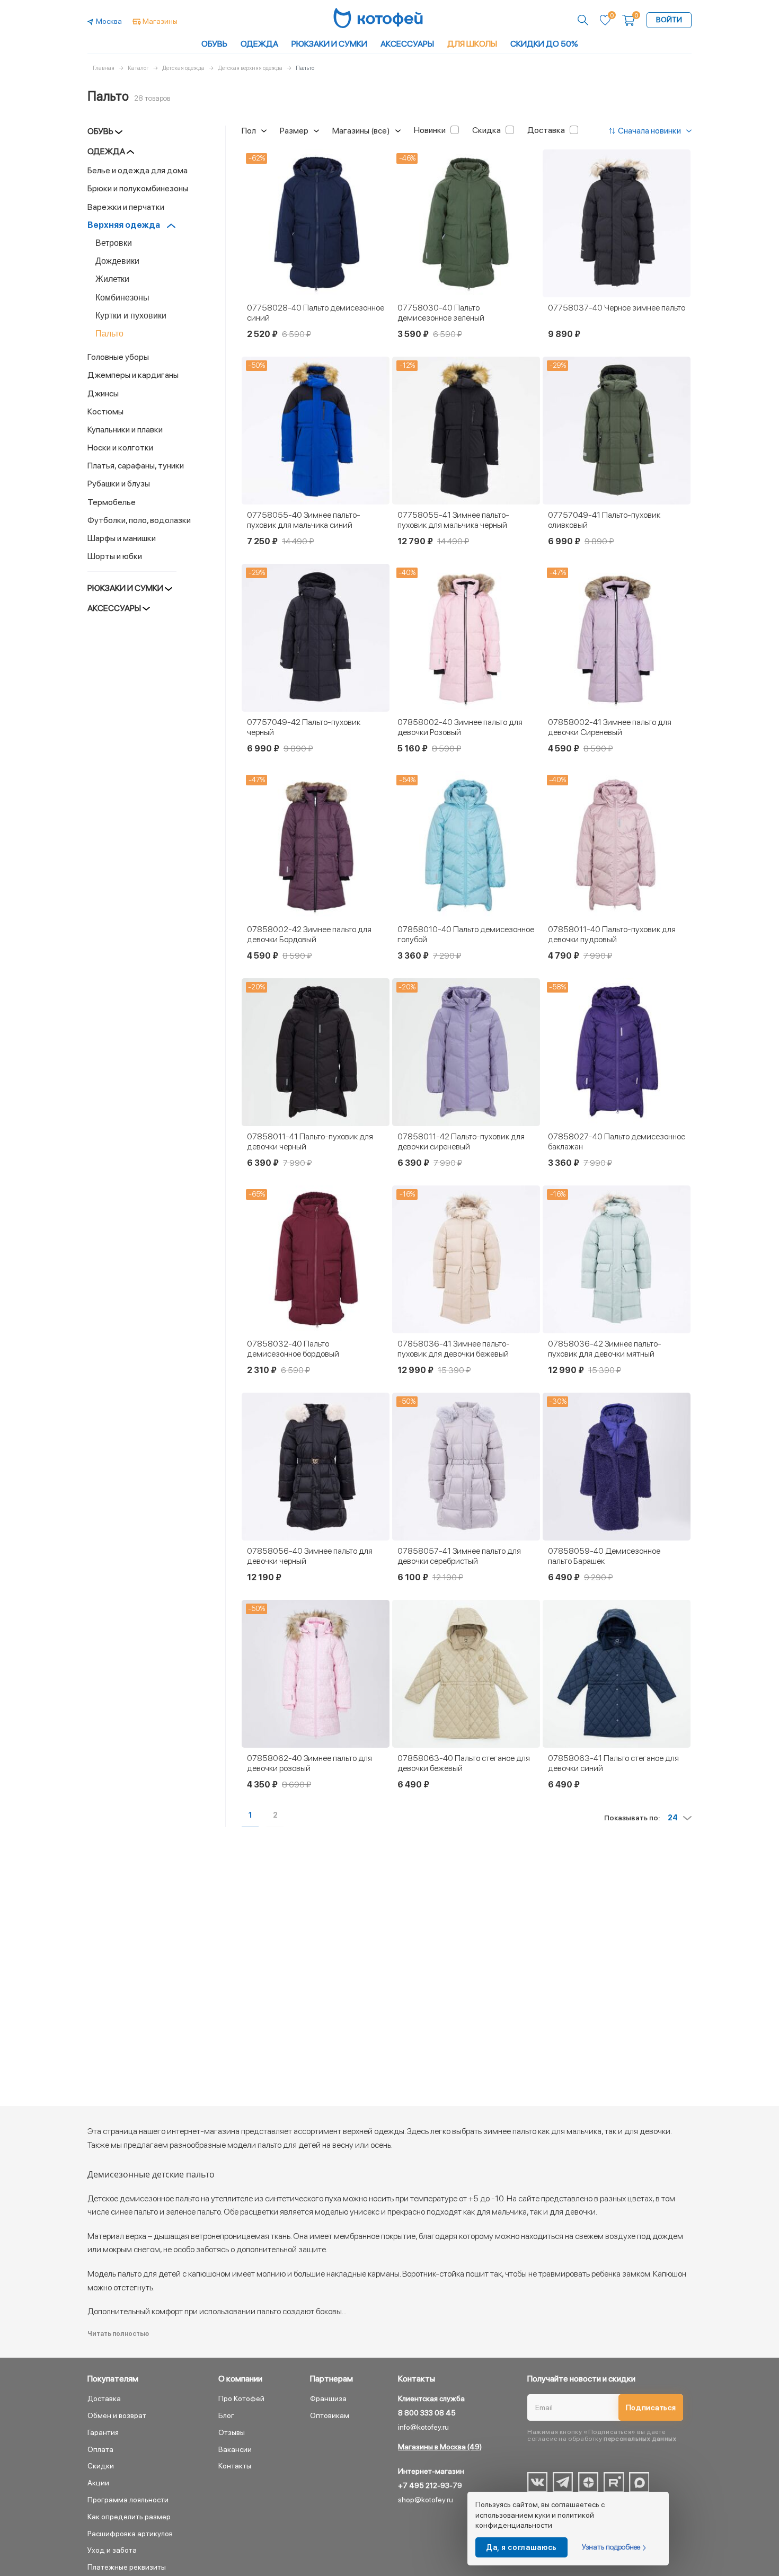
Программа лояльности (128, 2500)
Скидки (101, 2466)
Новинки (430, 130)
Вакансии (235, 2449)
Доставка (546, 130)
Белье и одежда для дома (138, 170)
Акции (98, 2483)
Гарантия (103, 2432)
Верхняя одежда (125, 225)
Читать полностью (118, 2334)
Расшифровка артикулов (130, 2534)
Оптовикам (330, 2415)
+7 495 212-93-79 (430, 2485)
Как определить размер (129, 2517)
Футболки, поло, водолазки (140, 520)
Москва (109, 21)
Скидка (486, 130)
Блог (226, 2415)
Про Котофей (241, 2398)
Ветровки (114, 243)
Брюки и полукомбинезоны (139, 188)
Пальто (109, 334)
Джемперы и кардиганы (134, 375)
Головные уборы (119, 357)
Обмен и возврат (117, 2415)
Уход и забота (112, 2550)
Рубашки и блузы (119, 484)
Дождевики (117, 261)
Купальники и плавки (126, 430)
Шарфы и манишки (122, 538)
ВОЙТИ (669, 20)
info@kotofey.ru (423, 2427)
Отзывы (232, 2432)
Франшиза (328, 2398)
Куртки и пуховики (131, 316)
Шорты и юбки (115, 556)
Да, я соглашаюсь (521, 2547)
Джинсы (103, 393)
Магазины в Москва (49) (440, 2447)
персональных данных (640, 2439)
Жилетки (112, 279)
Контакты (235, 2466)
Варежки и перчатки (127, 207)
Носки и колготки (121, 448)
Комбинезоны (122, 298)
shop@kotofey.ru (426, 2500)
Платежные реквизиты (127, 2567)
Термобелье (112, 502)
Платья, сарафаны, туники (136, 466)
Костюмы (106, 411)
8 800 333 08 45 (427, 2413)
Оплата (100, 2449)
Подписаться (651, 2407)
